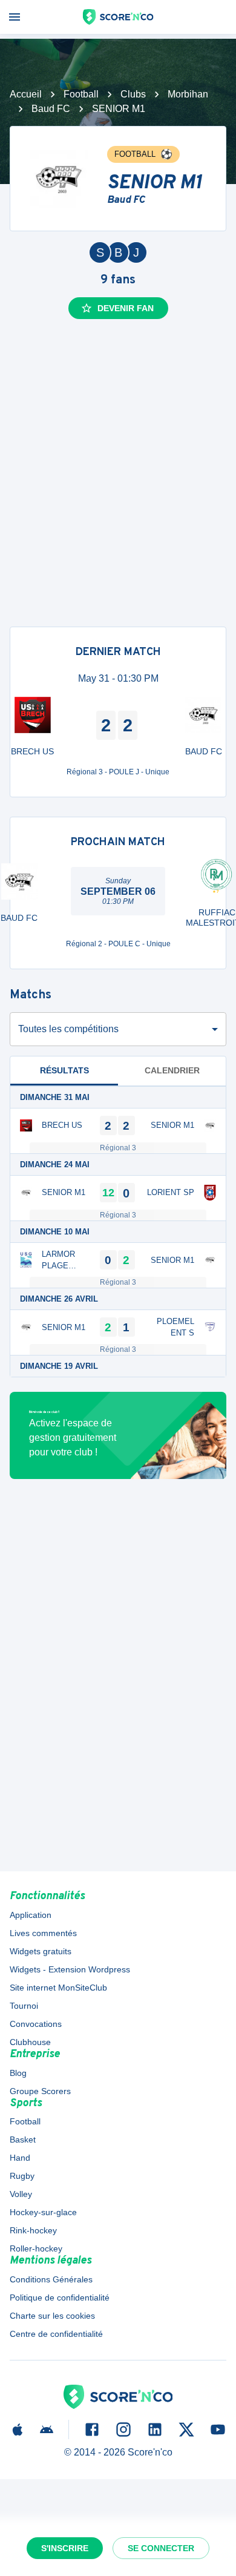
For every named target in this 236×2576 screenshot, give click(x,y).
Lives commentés (43, 1933)
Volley (21, 2194)
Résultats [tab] (64, 1070)
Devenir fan (126, 308)
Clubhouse (30, 2042)
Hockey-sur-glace (43, 2212)
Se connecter (161, 2548)
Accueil (26, 94)
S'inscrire (65, 2548)
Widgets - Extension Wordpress (70, 1969)
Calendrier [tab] (172, 1070)
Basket (23, 2140)
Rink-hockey (33, 2230)
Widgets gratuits (41, 1951)
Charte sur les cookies (52, 2316)
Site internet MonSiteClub (58, 1988)
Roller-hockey (36, 2248)
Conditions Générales (51, 2279)
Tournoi (24, 2006)
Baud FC (51, 109)
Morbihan (188, 94)
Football (81, 94)
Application (31, 1915)
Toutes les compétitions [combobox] (68, 1029)
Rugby (22, 2176)
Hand (20, 2158)
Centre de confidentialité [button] (56, 2334)
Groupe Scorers (40, 2091)
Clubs (133, 94)
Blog (18, 2073)
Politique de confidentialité (60, 2298)
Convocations (36, 2024)
